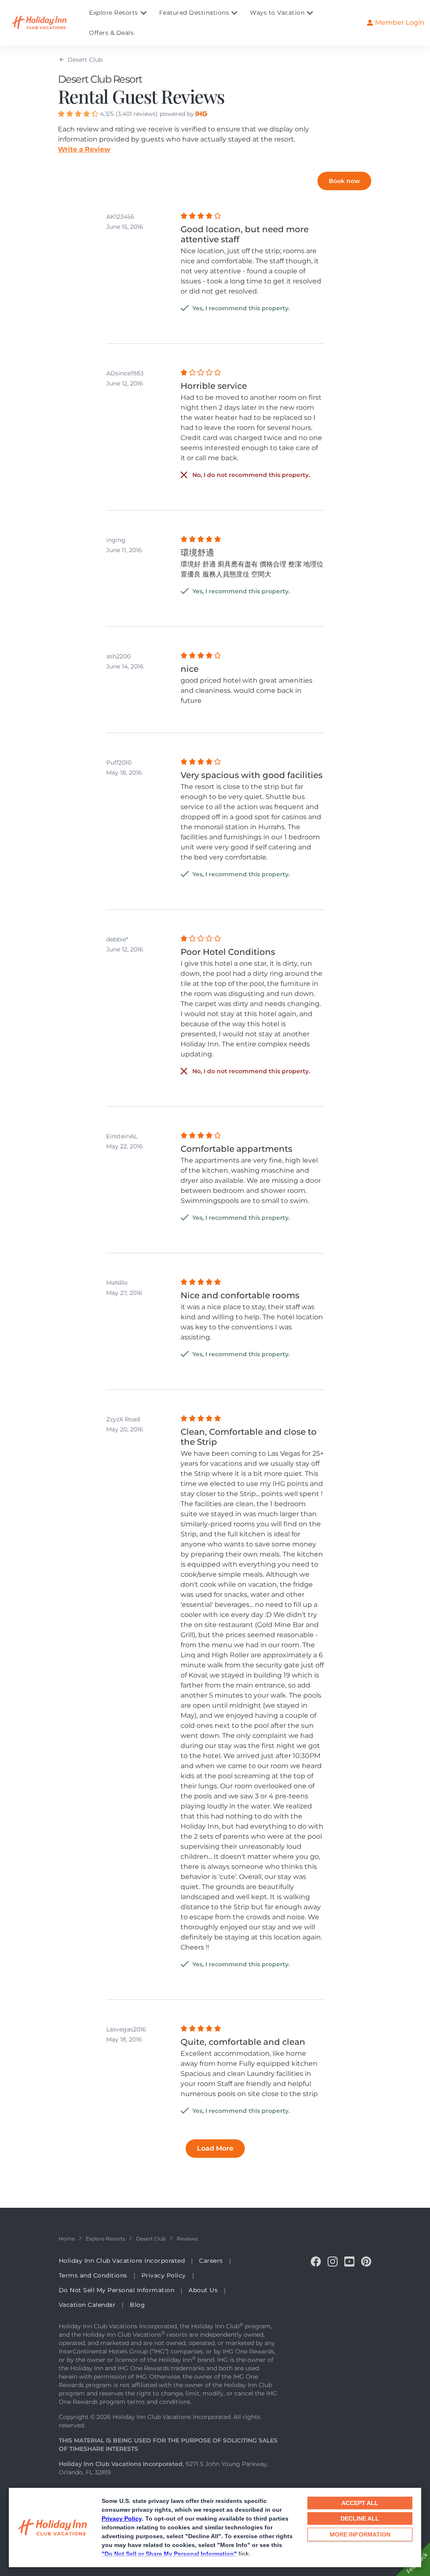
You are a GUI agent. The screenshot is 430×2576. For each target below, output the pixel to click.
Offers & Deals (111, 33)
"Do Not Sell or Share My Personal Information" (169, 2554)
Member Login (400, 22)
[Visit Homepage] (47, 23)
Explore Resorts (114, 13)
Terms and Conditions (93, 2275)
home (67, 2239)
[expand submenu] (142, 13)
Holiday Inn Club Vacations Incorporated (122, 2261)
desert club (151, 2239)
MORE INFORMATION (360, 2534)
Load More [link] (215, 2148)
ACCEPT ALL (360, 2503)
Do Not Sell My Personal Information (117, 2290)
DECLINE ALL (360, 2518)
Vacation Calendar (87, 2305)
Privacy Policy (122, 2518)
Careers (211, 2261)
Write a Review (84, 149)
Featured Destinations (194, 13)
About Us (203, 2290)
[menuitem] (124, 13)
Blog (137, 2305)
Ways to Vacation (277, 13)
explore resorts (105, 2239)
